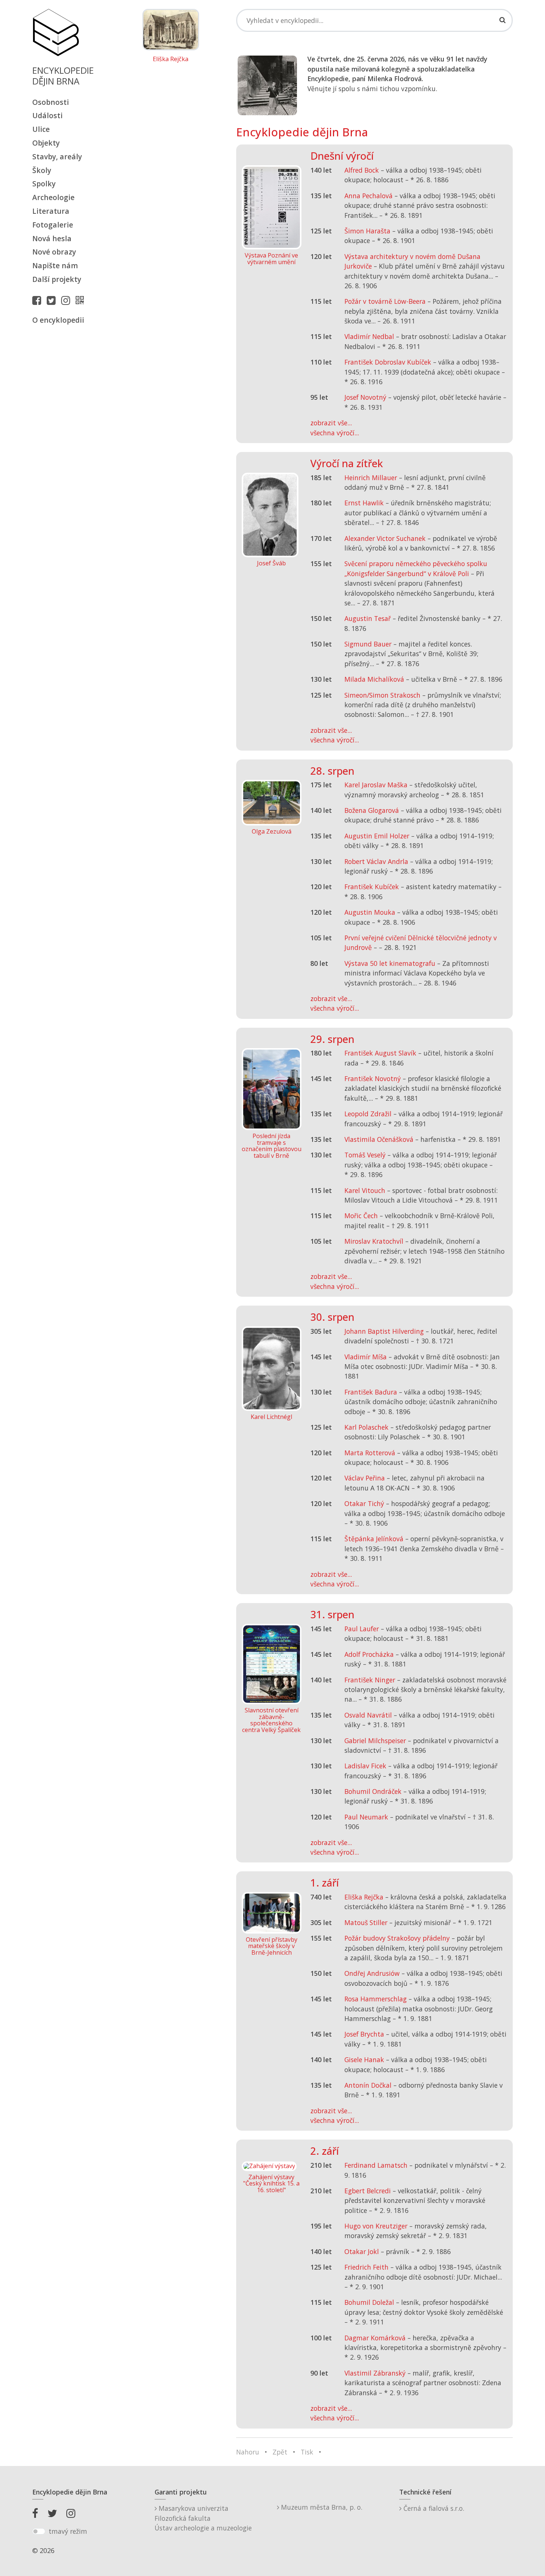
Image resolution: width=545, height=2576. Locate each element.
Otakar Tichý (364, 1503)
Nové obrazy (54, 252)
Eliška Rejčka (171, 59)
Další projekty (57, 279)
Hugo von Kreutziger (376, 2226)
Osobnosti (51, 102)
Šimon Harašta (367, 231)
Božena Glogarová (372, 810)
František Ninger (370, 1680)
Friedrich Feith (366, 2267)
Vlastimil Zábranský (375, 2373)
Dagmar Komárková (375, 2338)
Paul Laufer (362, 1629)
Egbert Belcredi (368, 2191)
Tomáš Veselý (365, 1155)
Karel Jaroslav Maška (376, 785)
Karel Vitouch (365, 1190)
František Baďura (371, 1392)
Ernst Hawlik (364, 503)
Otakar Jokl (362, 2251)
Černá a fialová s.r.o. (433, 2508)
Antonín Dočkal (368, 2085)
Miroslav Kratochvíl (374, 1241)
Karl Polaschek (366, 1427)
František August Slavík (380, 1053)
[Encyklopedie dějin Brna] (82, 300)
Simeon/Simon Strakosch (382, 695)
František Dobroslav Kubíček (388, 362)
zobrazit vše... (331, 423)
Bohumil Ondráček (373, 1791)
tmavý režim (68, 2531)
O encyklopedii (58, 320)
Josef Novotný (365, 397)
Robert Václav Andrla (376, 861)
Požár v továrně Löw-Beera (385, 301)
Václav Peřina (365, 1478)
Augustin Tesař (368, 618)
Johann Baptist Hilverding (384, 1331)
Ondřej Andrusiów (372, 1973)
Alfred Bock (362, 170)
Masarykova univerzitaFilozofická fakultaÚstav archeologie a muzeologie (203, 2518)
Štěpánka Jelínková (374, 1539)
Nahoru (248, 2452)
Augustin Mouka (370, 912)
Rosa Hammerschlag (376, 1999)
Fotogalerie (53, 225)
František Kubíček (372, 887)
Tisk (307, 2452)
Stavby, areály (57, 157)
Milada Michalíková (374, 679)
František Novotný (373, 1078)
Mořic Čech (361, 1216)
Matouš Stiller (366, 1922)
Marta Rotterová (370, 1453)
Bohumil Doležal (369, 2302)
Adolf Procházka (369, 1654)
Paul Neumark (366, 1817)
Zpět (280, 2452)
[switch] (39, 2532)
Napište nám (55, 265)
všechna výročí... (335, 433)
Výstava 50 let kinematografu (391, 963)
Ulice (41, 129)
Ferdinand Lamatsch (376, 2165)
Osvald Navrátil (368, 1715)
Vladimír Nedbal (369, 336)
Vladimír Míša (366, 1357)
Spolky (44, 184)
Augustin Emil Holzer (377, 836)
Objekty (46, 143)
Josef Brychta (364, 2034)
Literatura (51, 211)
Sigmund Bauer (368, 644)
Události (47, 115)
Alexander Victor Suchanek (385, 538)
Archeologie (53, 197)
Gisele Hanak (364, 2060)
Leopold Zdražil (368, 1114)
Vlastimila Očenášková (379, 1139)
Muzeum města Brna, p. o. (321, 2507)
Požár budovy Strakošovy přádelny (397, 1938)
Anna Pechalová (369, 196)
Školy (42, 170)
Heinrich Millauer (371, 478)
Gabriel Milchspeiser (375, 1741)
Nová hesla (52, 238)
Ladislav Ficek (365, 1766)
